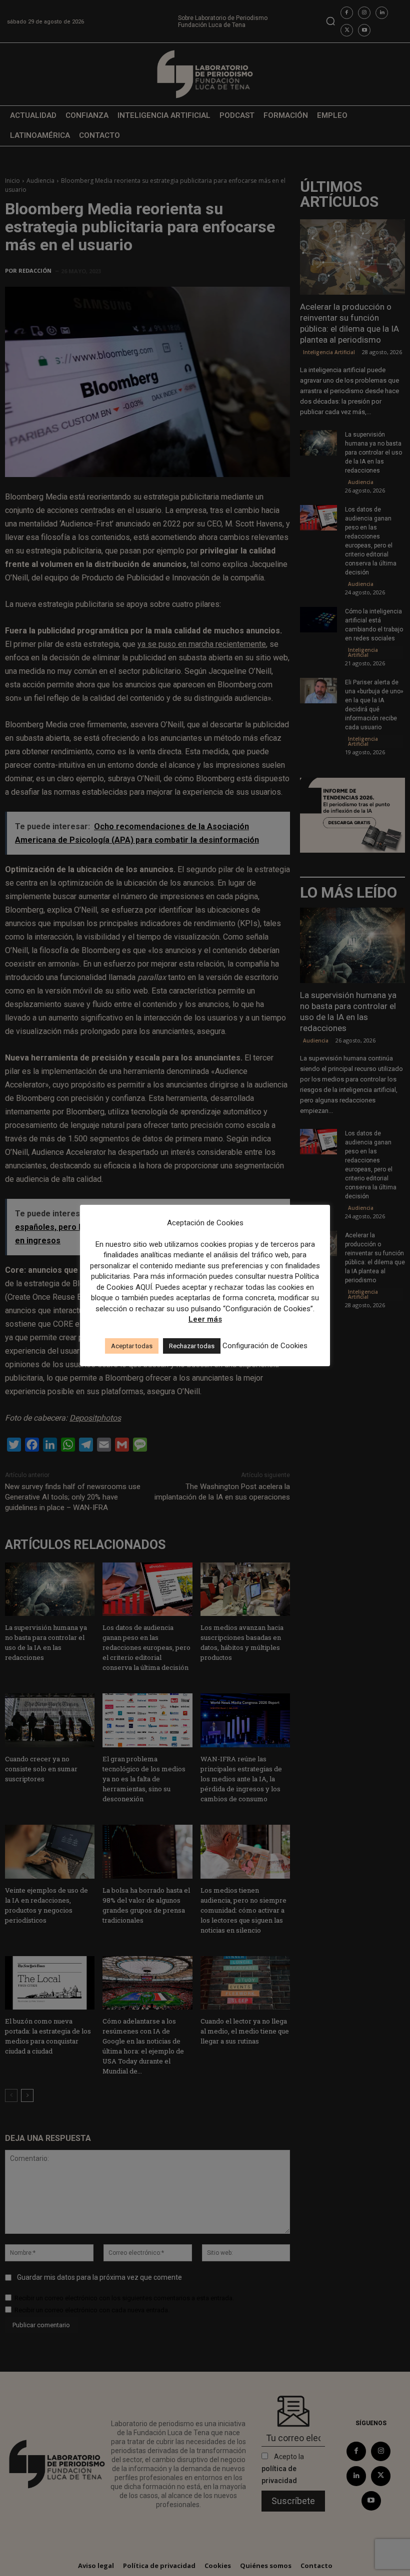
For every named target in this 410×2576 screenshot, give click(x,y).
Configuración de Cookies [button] (265, 1346)
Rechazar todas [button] (192, 1346)
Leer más (205, 1319)
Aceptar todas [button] (132, 1346)
